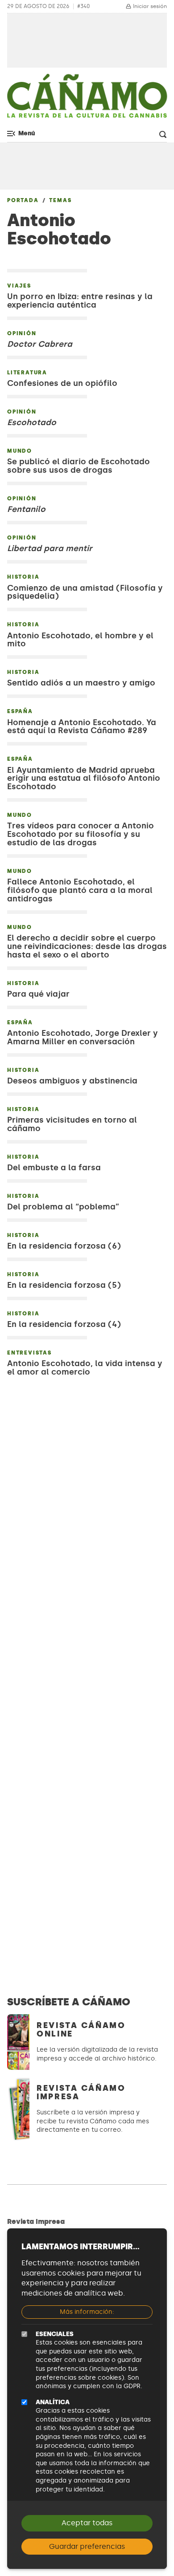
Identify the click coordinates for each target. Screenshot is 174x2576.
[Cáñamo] (87, 100)
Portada (23, 200)
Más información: (87, 2312)
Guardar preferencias (87, 2546)
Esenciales (55, 2334)
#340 (83, 6)
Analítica (53, 2402)
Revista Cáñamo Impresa (81, 2092)
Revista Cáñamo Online (81, 2030)
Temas (60, 200)
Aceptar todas (87, 2523)
